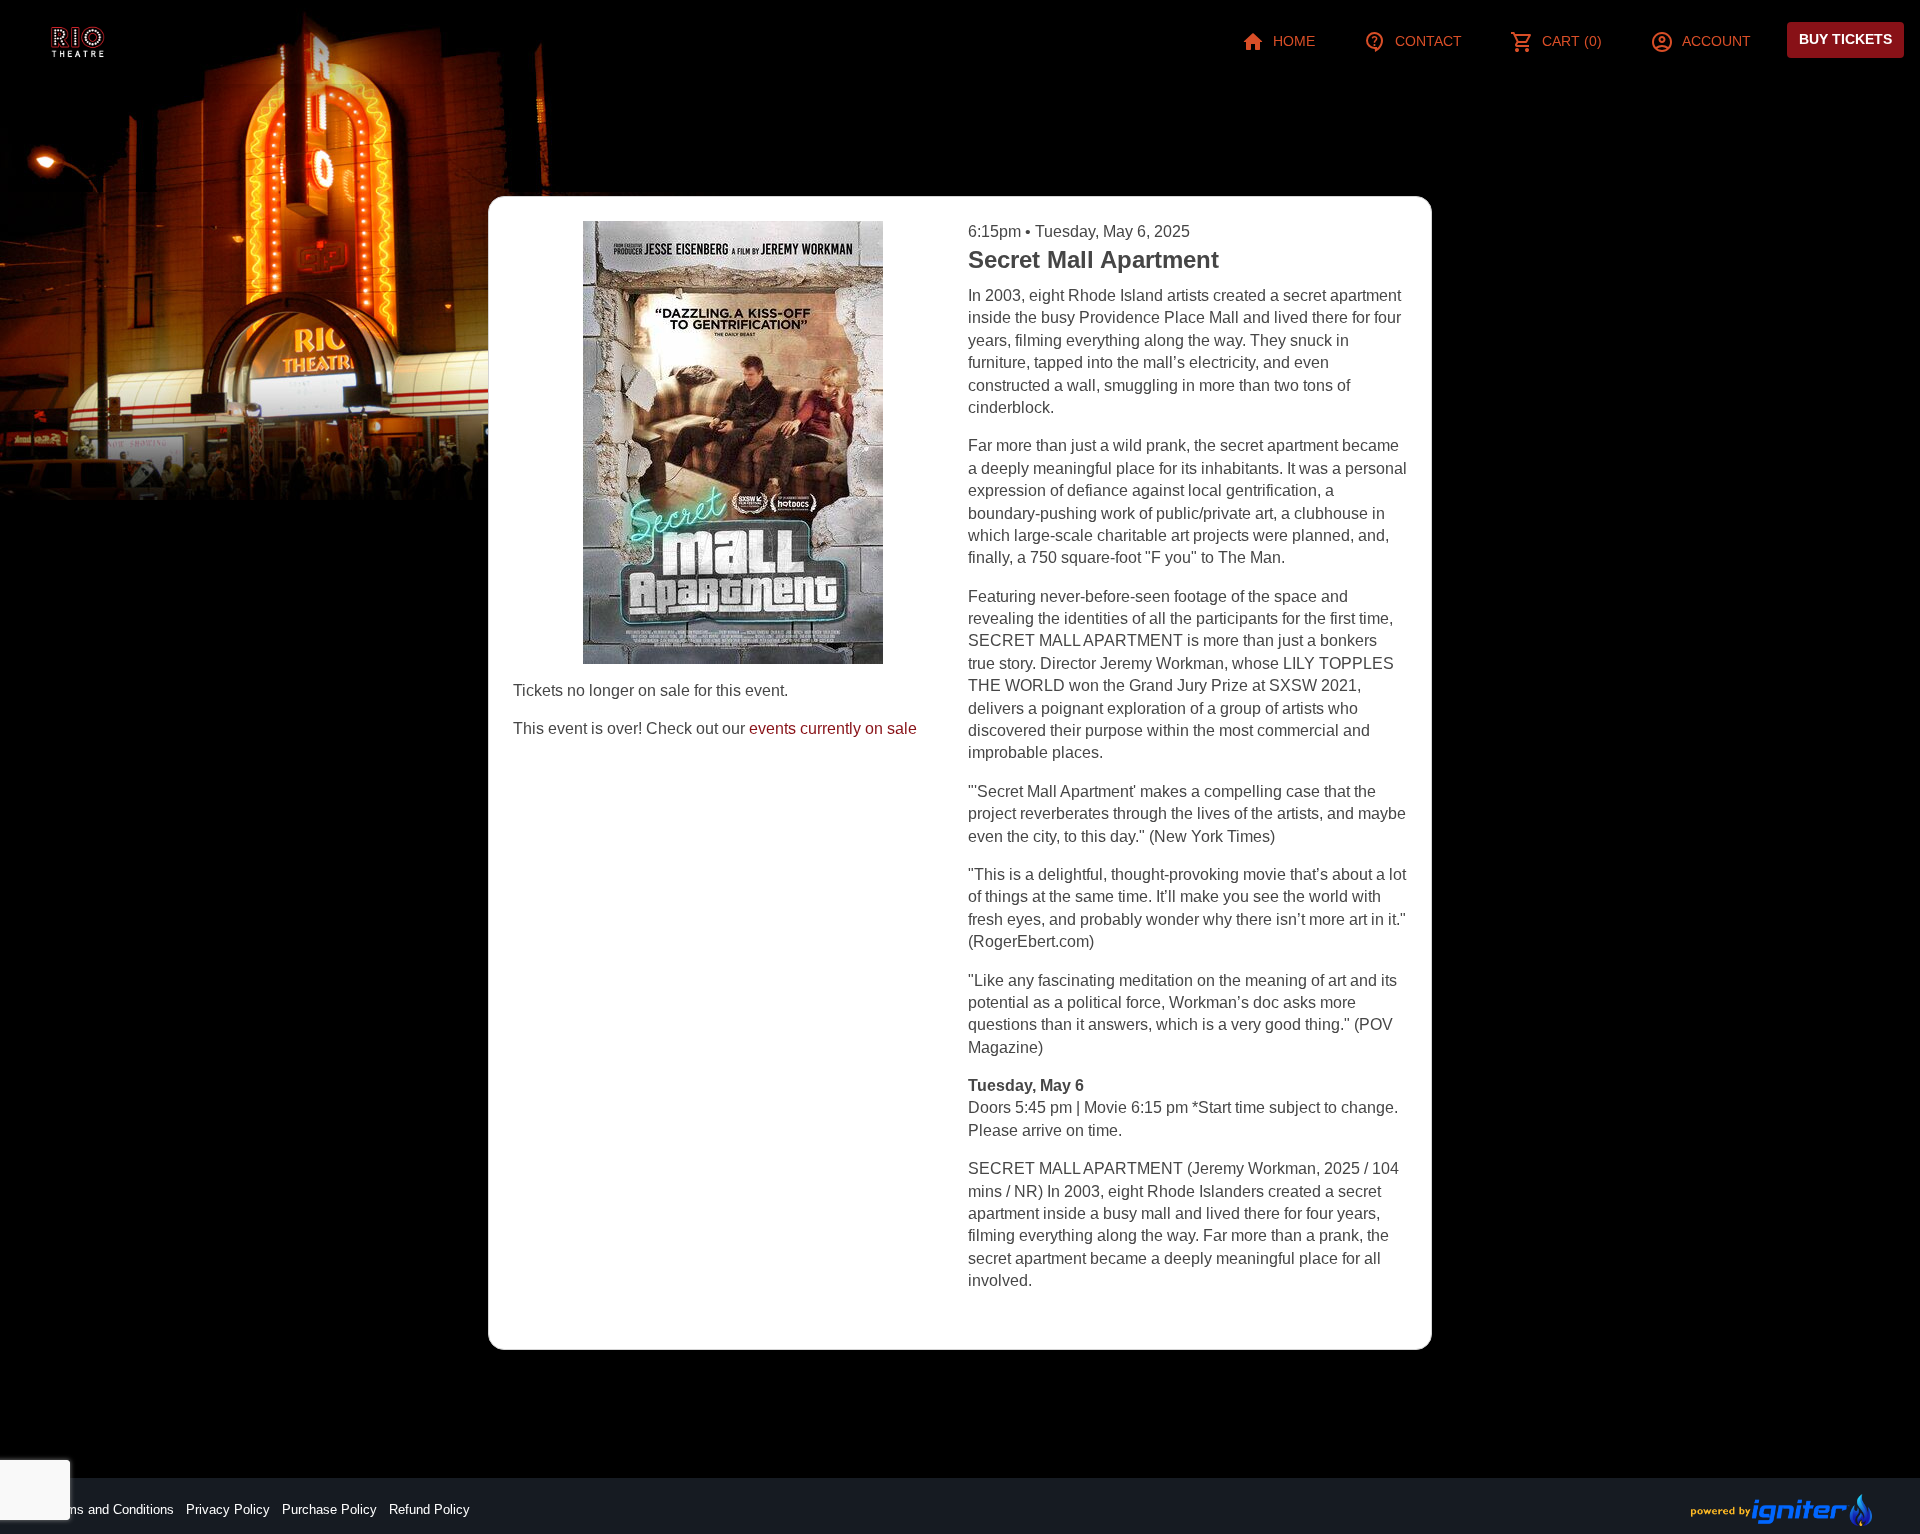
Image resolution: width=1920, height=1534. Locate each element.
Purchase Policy (329, 1509)
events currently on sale (833, 728)
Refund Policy (429, 1509)
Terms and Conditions (111, 1509)
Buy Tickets (1845, 39)
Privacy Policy (228, 1509)
